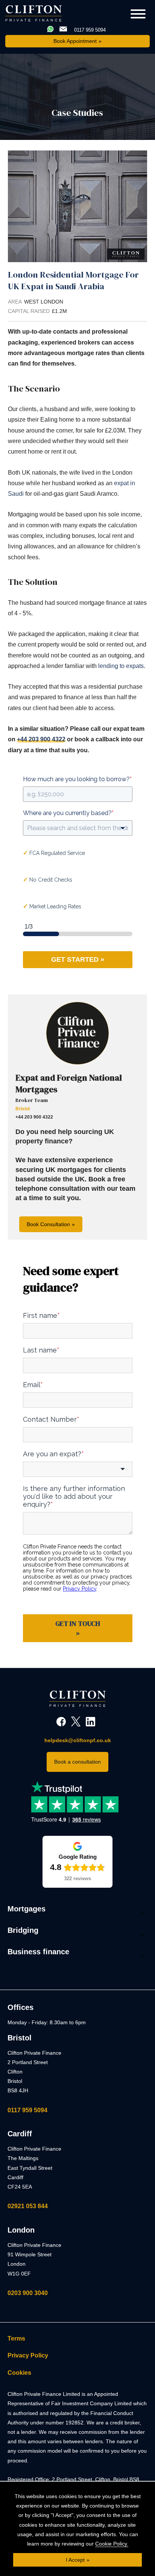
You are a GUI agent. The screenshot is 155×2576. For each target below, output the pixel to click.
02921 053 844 (28, 2206)
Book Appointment (75, 41)
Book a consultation (77, 1762)
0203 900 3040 (28, 2293)
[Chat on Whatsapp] (51, 30)
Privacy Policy (28, 2355)
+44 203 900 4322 (41, 739)
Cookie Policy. (112, 2544)
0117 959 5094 (27, 2110)
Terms (16, 2338)
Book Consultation (48, 1224)
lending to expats (121, 666)
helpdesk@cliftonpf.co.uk (78, 1740)
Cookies (19, 2373)
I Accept (75, 2560)
